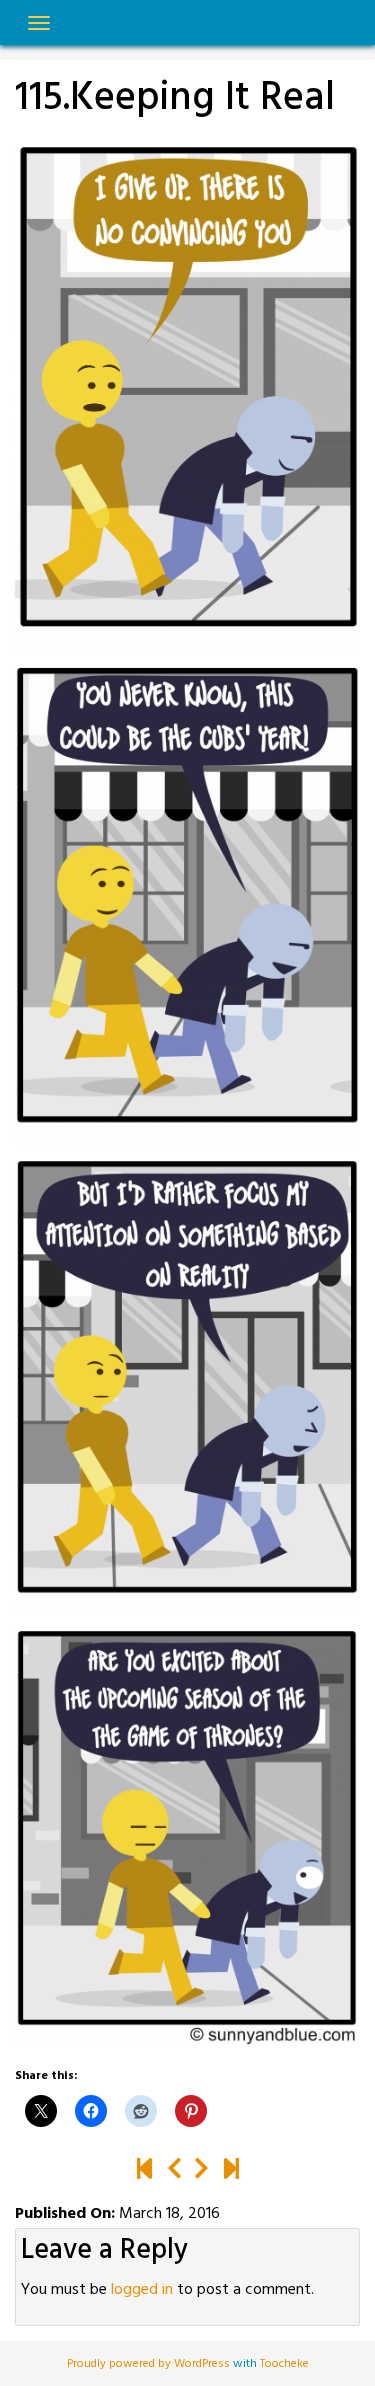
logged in (142, 2290)
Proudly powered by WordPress (150, 2364)
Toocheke (284, 2364)
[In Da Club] (231, 2170)
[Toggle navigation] (39, 23)
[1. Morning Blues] (144, 2170)
